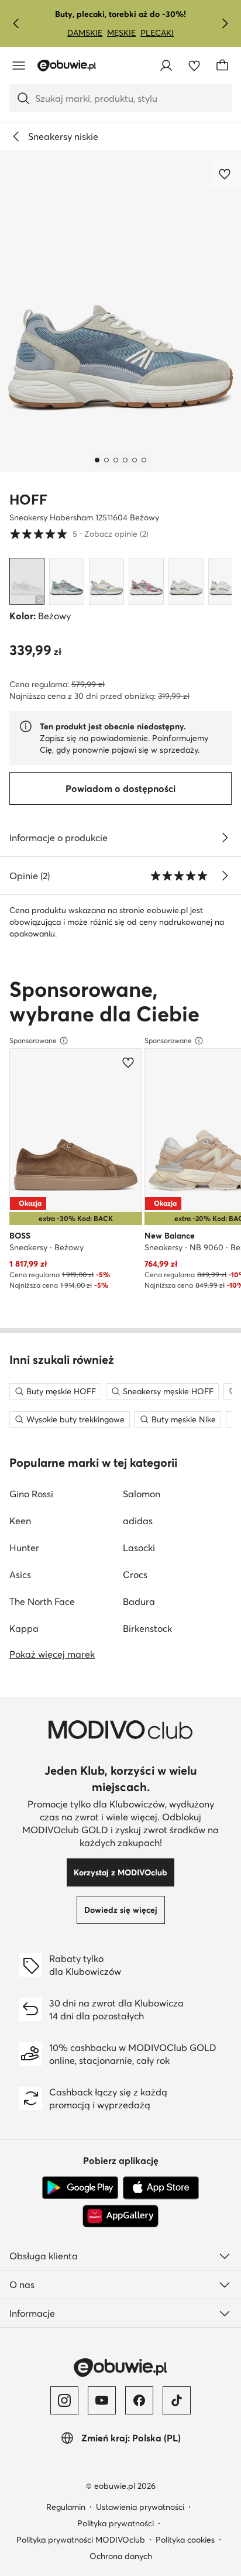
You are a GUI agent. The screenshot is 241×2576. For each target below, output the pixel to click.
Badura (139, 1601)
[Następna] (225, 23)
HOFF (28, 500)
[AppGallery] (120, 2216)
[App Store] (161, 2188)
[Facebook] (139, 2400)
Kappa (24, 1628)
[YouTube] (102, 2400)
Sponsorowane (33, 1040)
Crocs (135, 1575)
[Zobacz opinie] (225, 876)
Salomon (142, 1494)
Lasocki (139, 1548)
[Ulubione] (194, 66)
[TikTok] (177, 2400)
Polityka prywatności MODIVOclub (81, 2540)
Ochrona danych (121, 2556)
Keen (20, 1521)
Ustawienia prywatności (140, 2507)
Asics (20, 1575)
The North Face (42, 1601)
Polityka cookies (185, 2540)
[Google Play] (80, 2188)
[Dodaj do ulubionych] (226, 174)
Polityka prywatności (116, 2523)
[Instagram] (64, 2400)
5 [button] (79, 534)
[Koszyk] (222, 66)
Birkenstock (147, 1628)
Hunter (24, 1548)
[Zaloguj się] (166, 66)
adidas (138, 1521)
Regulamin (66, 2507)
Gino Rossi (31, 1494)
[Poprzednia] (16, 23)
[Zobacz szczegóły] (225, 838)
